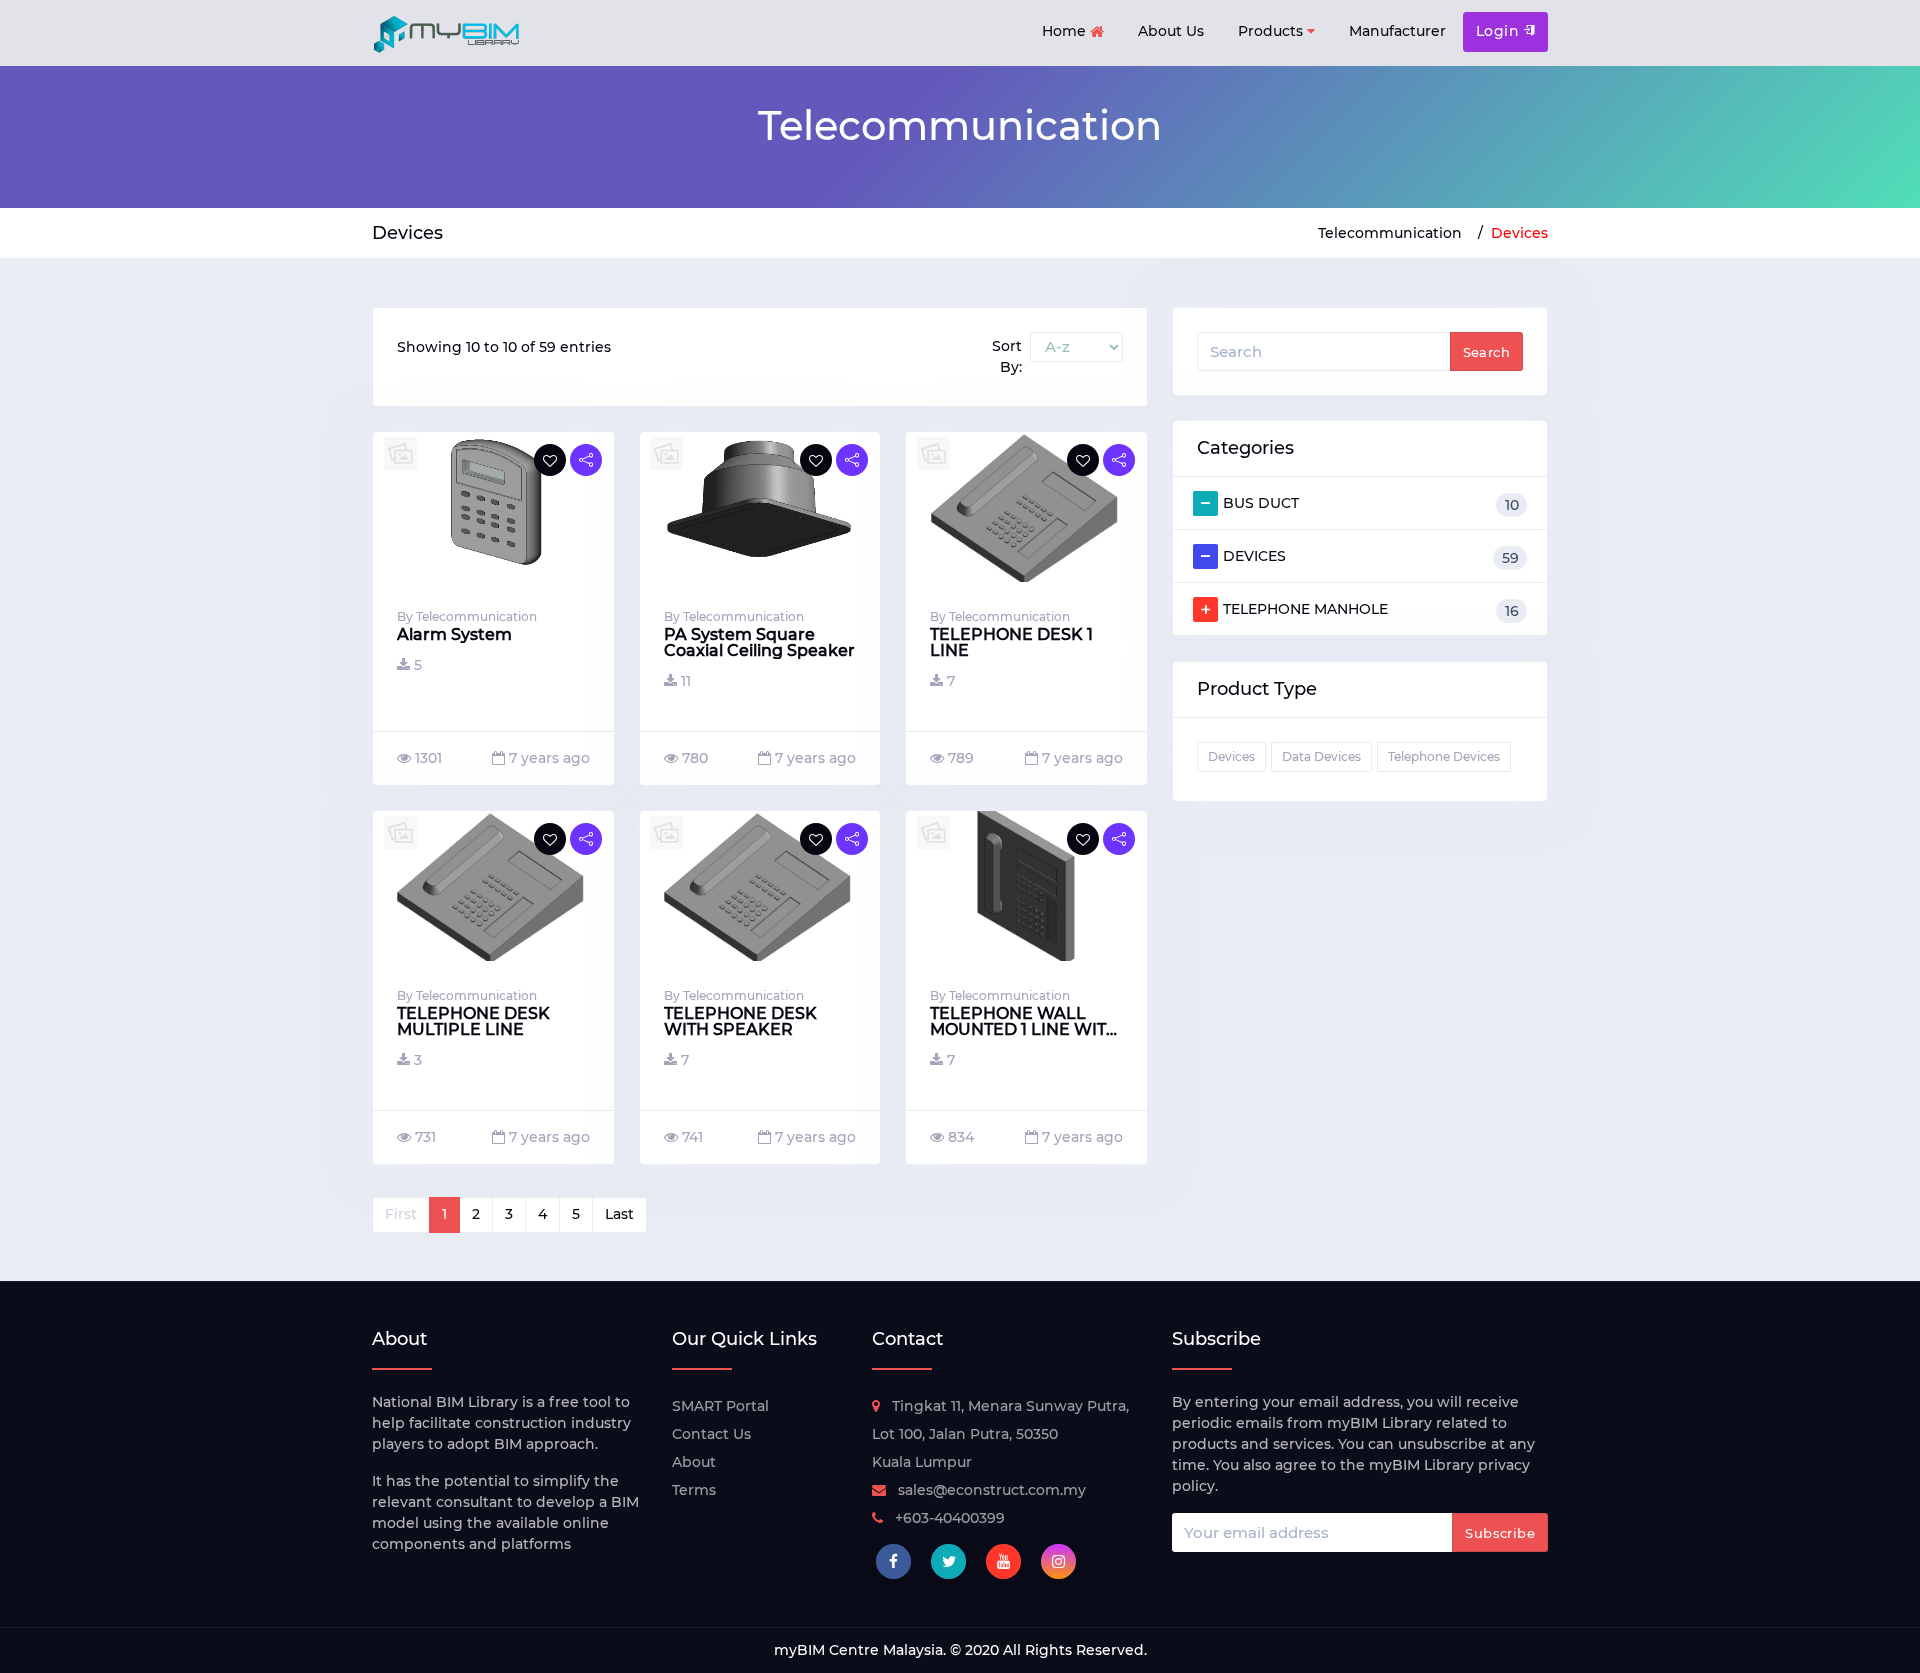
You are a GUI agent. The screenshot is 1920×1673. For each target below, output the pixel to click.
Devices (1519, 233)
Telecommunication (1390, 233)
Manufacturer (1397, 31)
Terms (694, 1490)
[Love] (550, 460)
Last (619, 1214)
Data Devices (1321, 756)
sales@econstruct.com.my (992, 1490)
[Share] (586, 460)
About (694, 1462)
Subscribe (1500, 1533)
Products (1272, 31)
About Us (1171, 31)
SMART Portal (720, 1406)
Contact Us (711, 1434)
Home (1066, 31)
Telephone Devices (1444, 756)
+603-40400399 (950, 1518)
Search (1486, 352)
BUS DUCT (1371, 504)
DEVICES (1371, 557)
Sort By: (1007, 356)
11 (686, 681)
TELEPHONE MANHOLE (1371, 610)
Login (1500, 31)
